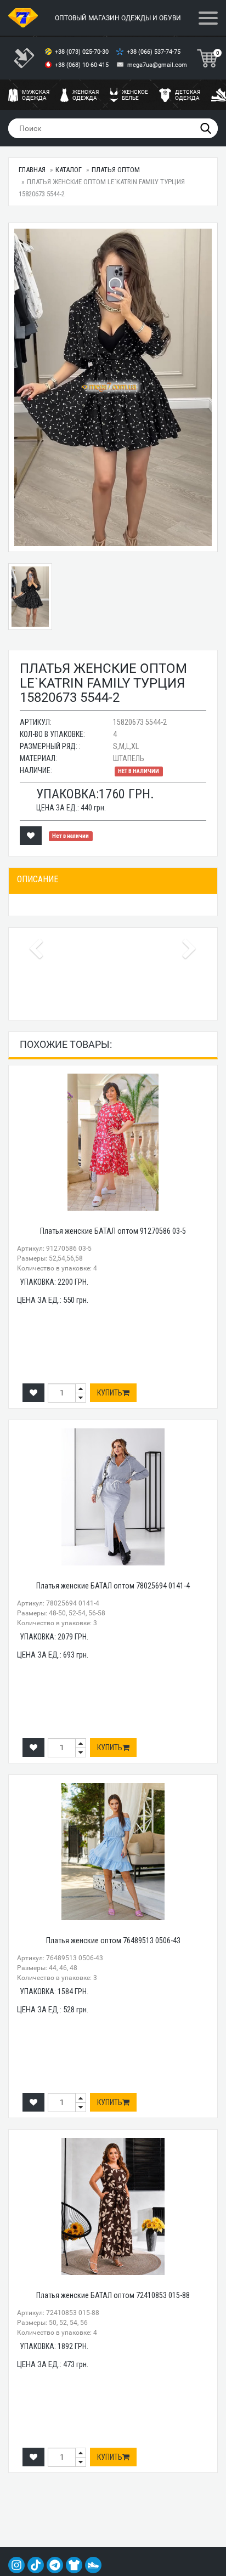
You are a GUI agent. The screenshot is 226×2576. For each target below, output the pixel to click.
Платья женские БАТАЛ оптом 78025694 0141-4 (113, 1586)
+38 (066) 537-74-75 (154, 52)
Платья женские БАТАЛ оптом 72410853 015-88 (113, 2295)
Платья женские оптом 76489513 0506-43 (113, 1940)
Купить (110, 1393)
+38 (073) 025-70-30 (83, 52)
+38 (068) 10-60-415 (83, 65)
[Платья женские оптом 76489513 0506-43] (113, 1852)
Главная (32, 170)
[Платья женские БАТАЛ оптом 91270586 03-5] (113, 1142)
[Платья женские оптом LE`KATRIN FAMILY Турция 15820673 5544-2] (113, 387)
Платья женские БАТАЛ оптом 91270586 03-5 (113, 1231)
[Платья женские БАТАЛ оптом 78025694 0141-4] (113, 1497)
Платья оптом (116, 170)
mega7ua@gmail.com (157, 65)
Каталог (69, 170)
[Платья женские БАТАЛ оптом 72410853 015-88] (113, 2206)
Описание (38, 879)
